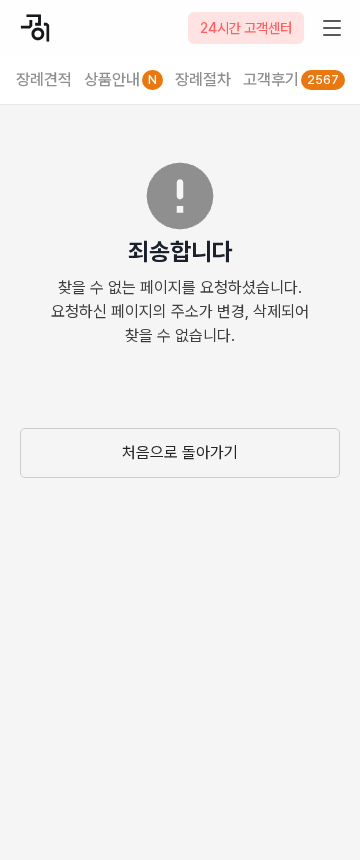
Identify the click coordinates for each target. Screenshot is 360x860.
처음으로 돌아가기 (180, 452)
